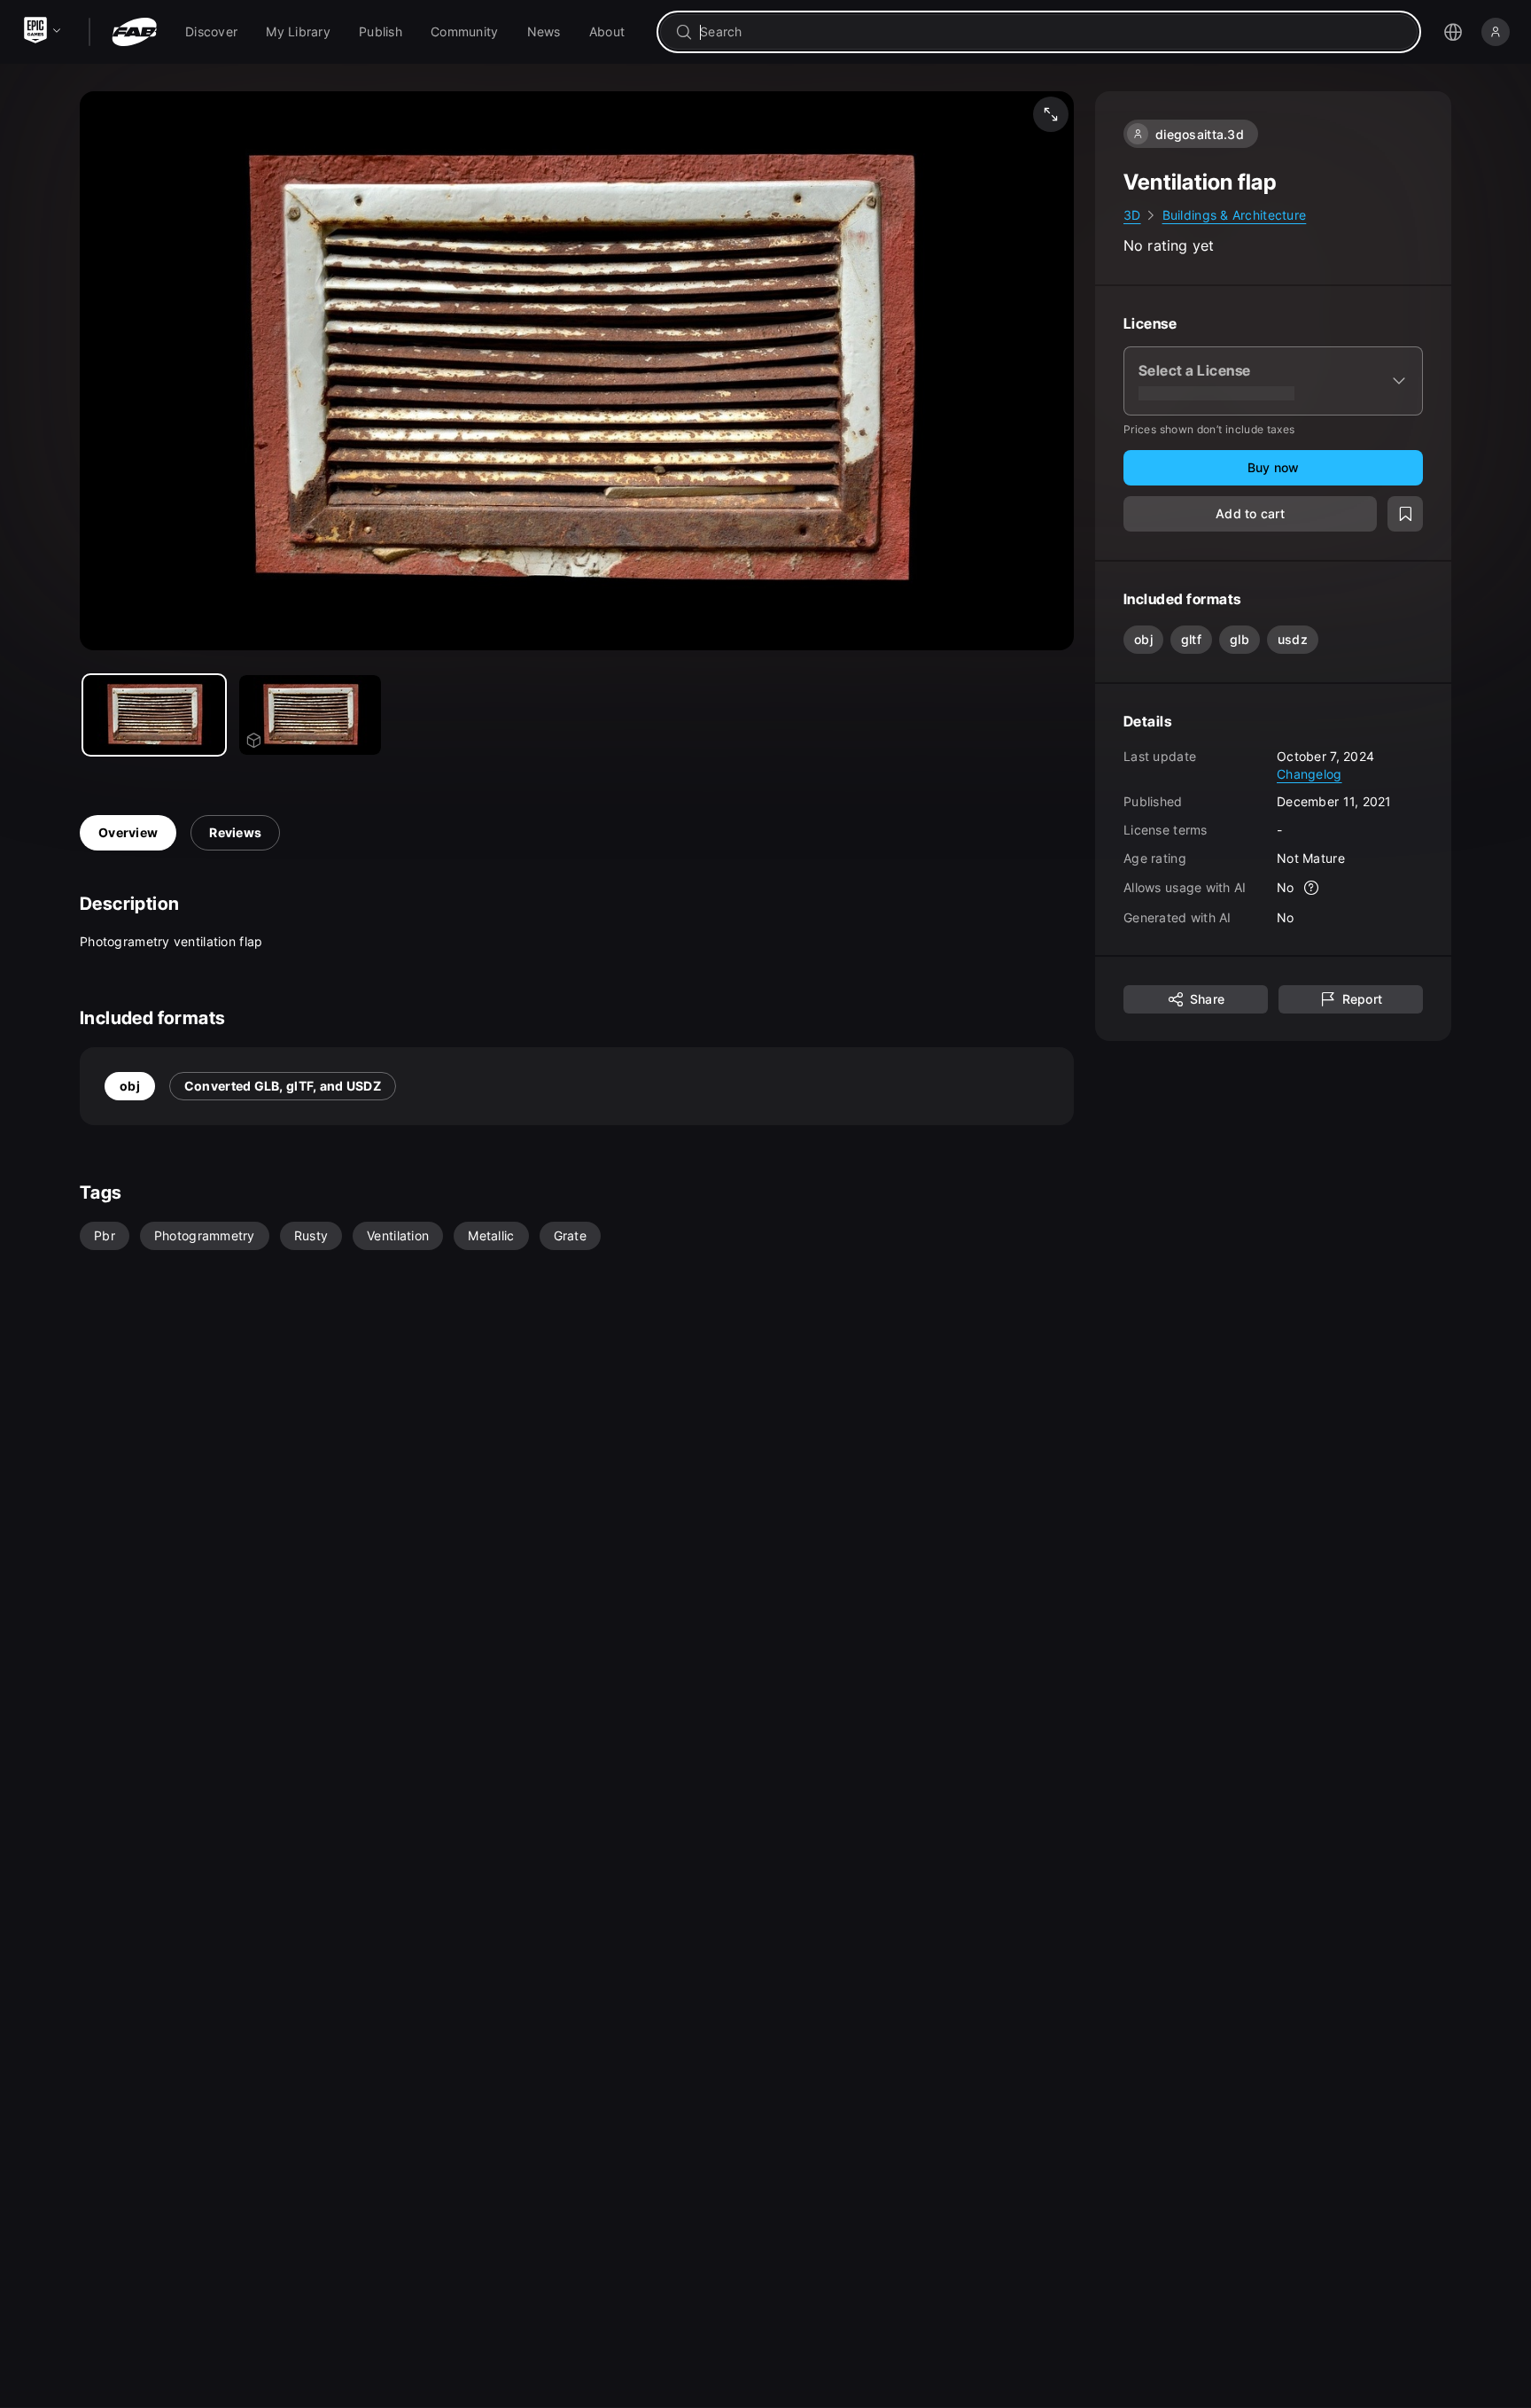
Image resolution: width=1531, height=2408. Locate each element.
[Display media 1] (310, 715)
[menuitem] (211, 32)
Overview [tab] (128, 832)
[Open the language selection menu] (1453, 32)
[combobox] (1051, 32)
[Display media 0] (154, 715)
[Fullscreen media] (1051, 114)
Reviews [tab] (235, 832)
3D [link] (1132, 215)
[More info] (1312, 888)
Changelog (1310, 773)
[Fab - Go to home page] (134, 32)
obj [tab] (130, 1086)
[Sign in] (1496, 32)
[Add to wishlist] (1405, 514)
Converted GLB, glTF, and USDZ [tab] (283, 1086)
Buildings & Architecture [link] (1235, 215)
